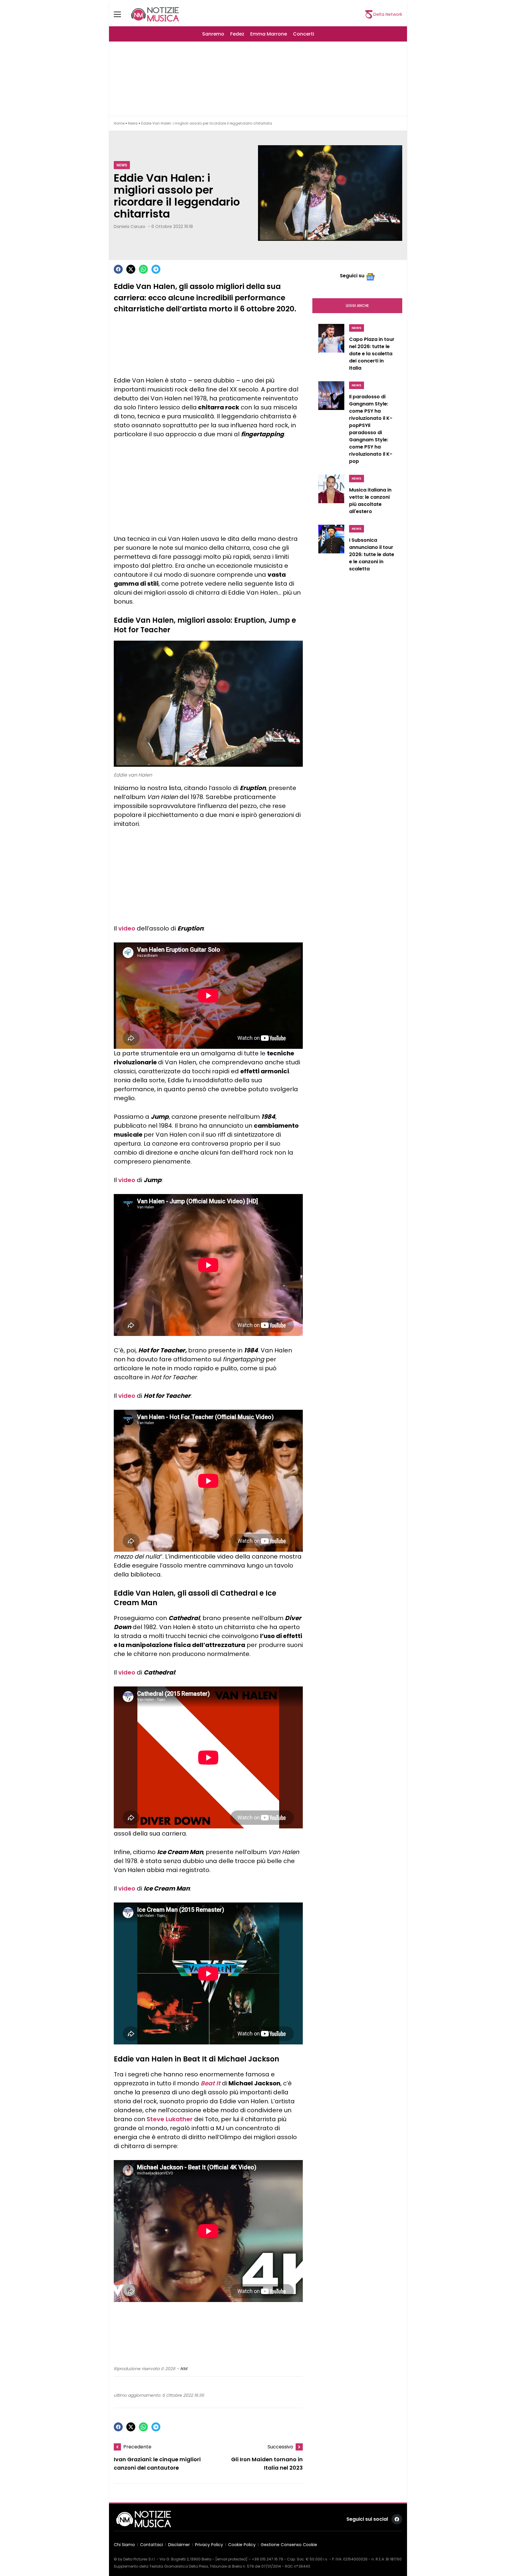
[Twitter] (131, 269)
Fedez (237, 34)
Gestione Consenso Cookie (289, 2545)
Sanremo (213, 34)
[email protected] (231, 2559)
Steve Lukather (170, 2119)
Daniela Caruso (130, 226)
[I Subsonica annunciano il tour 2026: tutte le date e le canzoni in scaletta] (331, 550)
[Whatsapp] (143, 269)
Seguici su (352, 276)
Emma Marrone (269, 34)
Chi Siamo (124, 2545)
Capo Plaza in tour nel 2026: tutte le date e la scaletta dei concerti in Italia (372, 354)
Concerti (304, 34)
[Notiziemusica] (155, 14)
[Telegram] (156, 269)
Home (119, 123)
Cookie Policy (242, 2545)
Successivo (280, 2447)
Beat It (211, 2083)
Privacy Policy (209, 2545)
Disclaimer (179, 2545)
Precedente (137, 2447)
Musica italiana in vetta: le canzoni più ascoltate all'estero (370, 501)
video (127, 928)
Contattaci (152, 2545)
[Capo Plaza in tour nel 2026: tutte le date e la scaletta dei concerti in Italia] (331, 349)
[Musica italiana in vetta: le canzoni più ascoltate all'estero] (331, 496)
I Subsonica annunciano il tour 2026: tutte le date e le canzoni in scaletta (372, 554)
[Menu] (121, 14)
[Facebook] (118, 269)
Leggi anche (357, 306)
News (133, 123)
